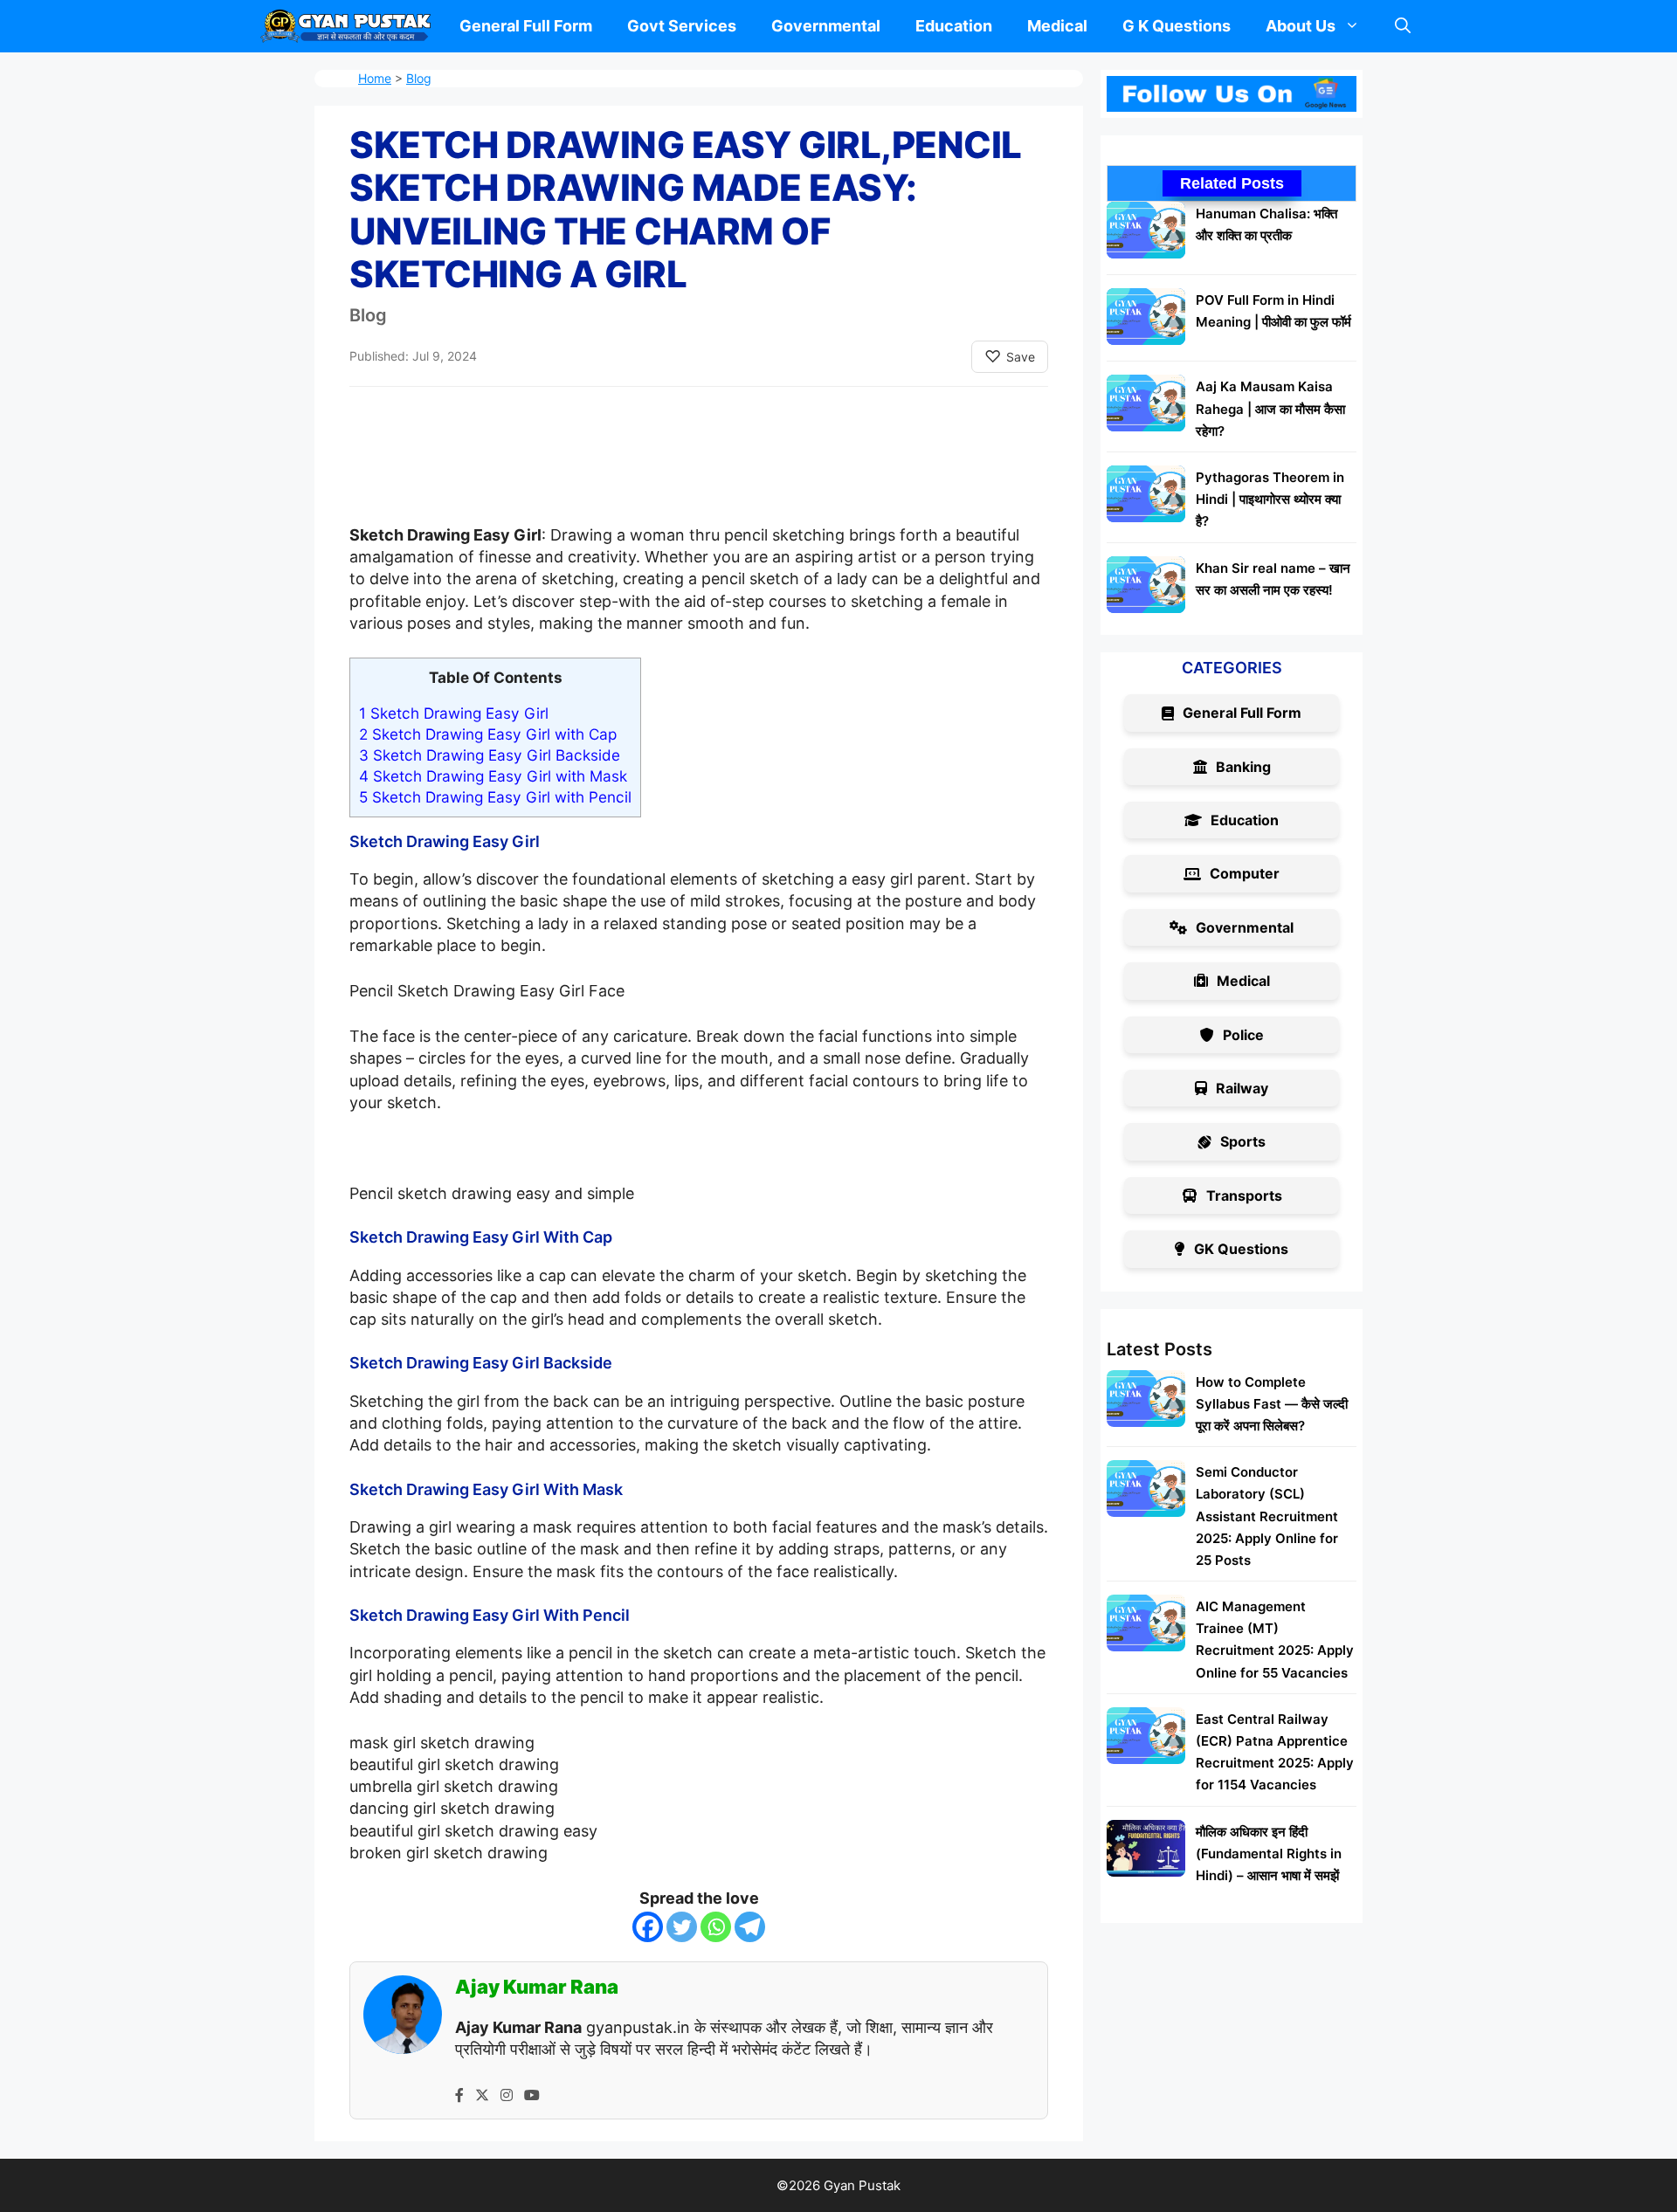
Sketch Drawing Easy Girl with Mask (493, 776)
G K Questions (1177, 26)
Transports (1244, 1196)
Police (1243, 1035)
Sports (1243, 1141)
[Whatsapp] (716, 1927)
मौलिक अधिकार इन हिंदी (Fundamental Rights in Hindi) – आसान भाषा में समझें (1269, 1854)
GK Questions (1241, 1249)
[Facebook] (648, 1927)
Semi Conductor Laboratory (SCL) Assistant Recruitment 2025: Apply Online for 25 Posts (1267, 1516)
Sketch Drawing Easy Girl (454, 713)
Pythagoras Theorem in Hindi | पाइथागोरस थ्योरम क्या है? (1270, 499)
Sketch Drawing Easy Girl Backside (490, 755)
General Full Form (526, 26)
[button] (1403, 26)
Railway (1242, 1088)
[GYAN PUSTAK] (346, 26)
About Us (1301, 26)
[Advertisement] (699, 472)
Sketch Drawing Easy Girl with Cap (488, 734)
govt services (682, 26)
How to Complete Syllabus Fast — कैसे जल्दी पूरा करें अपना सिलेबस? (1272, 1404)
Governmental (826, 26)
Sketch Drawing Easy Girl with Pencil (495, 797)
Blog (419, 78)
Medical (1057, 26)
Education (954, 26)
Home (375, 78)
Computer (1245, 873)
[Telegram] (750, 1927)
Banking (1243, 767)
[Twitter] (682, 1927)
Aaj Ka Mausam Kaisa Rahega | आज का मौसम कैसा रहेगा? (1270, 408)
